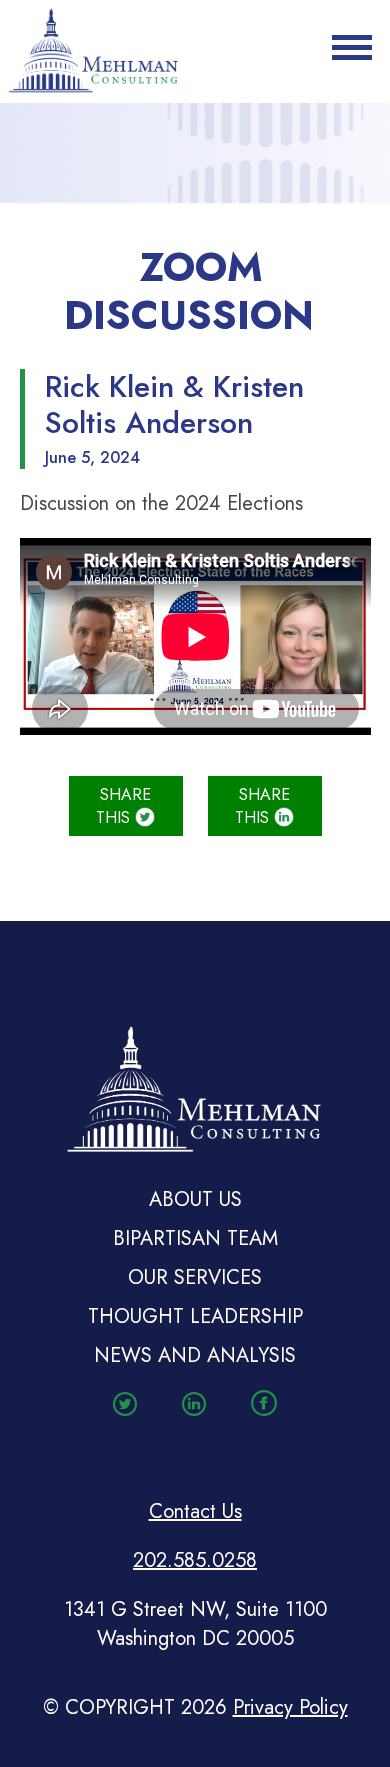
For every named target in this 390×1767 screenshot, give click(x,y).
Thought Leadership (195, 1316)
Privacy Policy (290, 1707)
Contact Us (195, 1511)
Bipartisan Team (195, 1238)
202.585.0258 (195, 1560)
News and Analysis (195, 1355)
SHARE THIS (123, 806)
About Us (195, 1199)
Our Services (195, 1277)
